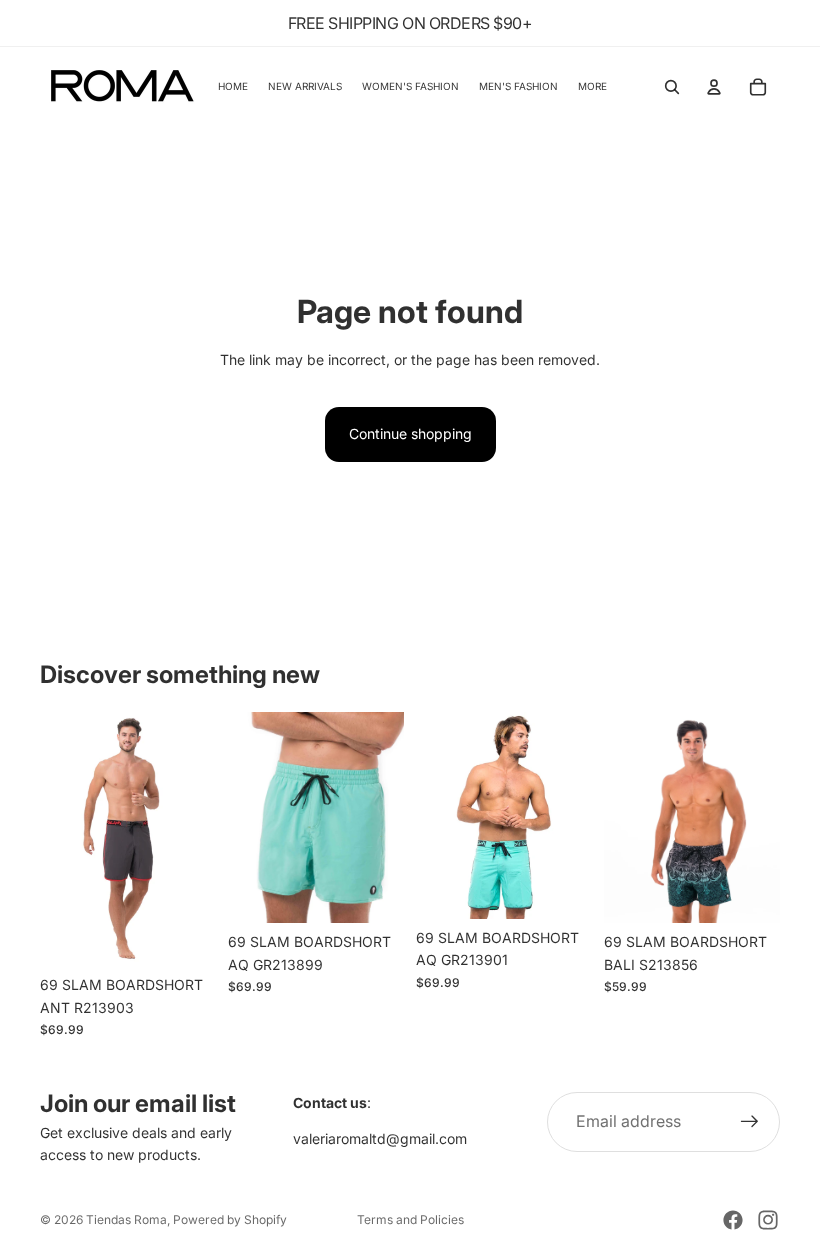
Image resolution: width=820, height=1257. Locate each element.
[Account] (714, 87)
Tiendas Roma (126, 1219)
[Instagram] (768, 1220)
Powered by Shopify (230, 1219)
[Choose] (185, 935)
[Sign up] (750, 1122)
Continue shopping (410, 433)
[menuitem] (592, 86)
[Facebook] (733, 1220)
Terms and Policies (410, 1219)
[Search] (672, 87)
